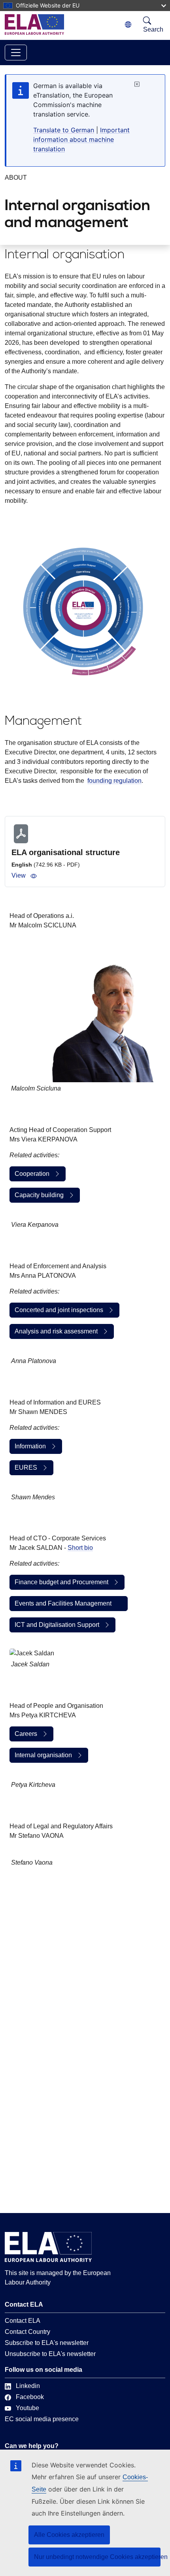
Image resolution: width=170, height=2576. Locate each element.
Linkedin (28, 2386)
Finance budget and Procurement (61, 1582)
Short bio (80, 1548)
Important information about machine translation (81, 139)
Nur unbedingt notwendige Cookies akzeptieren (97, 2557)
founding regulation (114, 781)
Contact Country (27, 2332)
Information (30, 1446)
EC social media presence (42, 2419)
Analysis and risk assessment (56, 1331)
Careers (26, 1734)
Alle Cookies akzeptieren (69, 2535)
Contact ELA (23, 2321)
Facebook (30, 2397)
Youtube (27, 2408)
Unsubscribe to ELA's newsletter (50, 2354)
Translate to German (64, 130)
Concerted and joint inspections (59, 1310)
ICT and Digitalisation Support (57, 1625)
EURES (26, 1468)
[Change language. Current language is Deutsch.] (128, 25)
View (19, 875)
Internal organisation (43, 1755)
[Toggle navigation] (16, 53)
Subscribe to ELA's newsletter (47, 2343)
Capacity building (39, 1195)
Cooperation (32, 1174)
